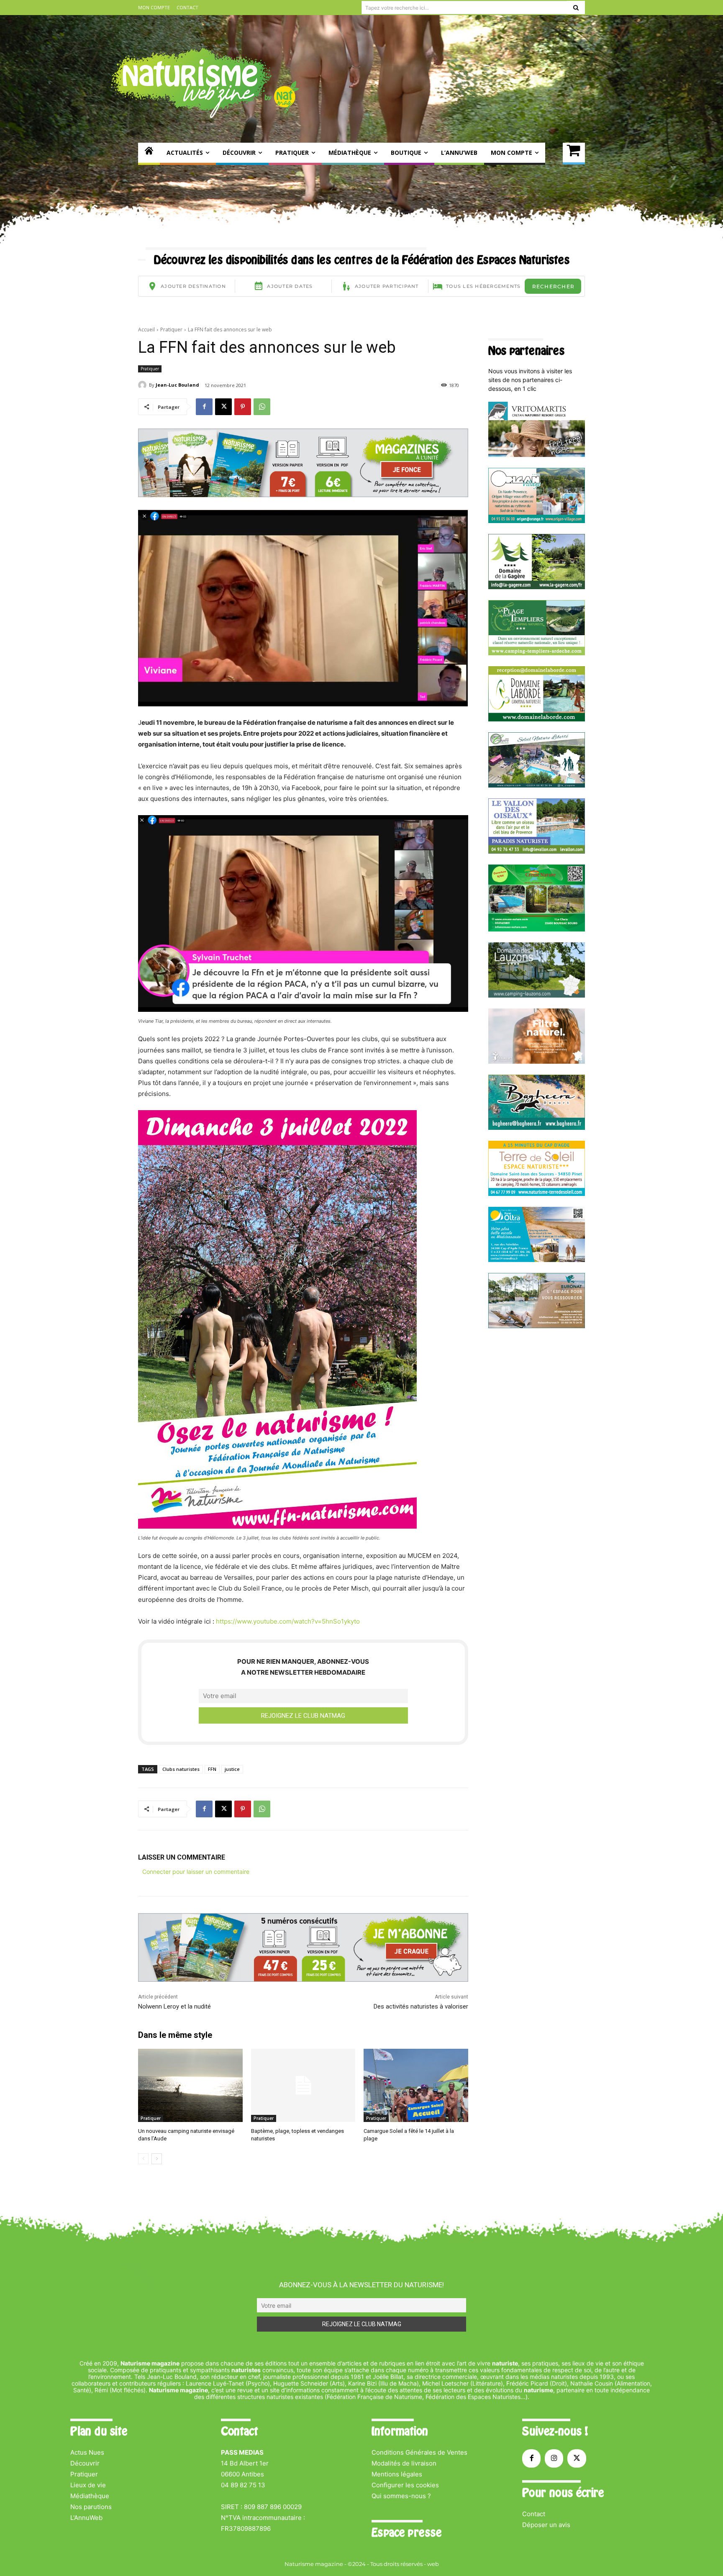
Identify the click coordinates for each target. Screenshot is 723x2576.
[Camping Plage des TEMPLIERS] (537, 653)
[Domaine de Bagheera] (537, 1128)
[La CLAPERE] (537, 785)
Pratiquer (171, 330)
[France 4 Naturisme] (537, 1061)
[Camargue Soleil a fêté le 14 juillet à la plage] (416, 2085)
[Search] (576, 8)
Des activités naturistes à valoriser (421, 2006)
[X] (223, 407)
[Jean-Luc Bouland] (144, 385)
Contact (534, 2514)
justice (232, 1769)
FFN (212, 1769)
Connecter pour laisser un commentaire (196, 1872)
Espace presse (406, 2532)
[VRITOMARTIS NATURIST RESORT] (537, 455)
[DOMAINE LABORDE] (537, 719)
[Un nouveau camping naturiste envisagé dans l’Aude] (190, 2085)
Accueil (146, 330)
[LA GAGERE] (537, 587)
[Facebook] (204, 407)
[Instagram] (554, 2458)
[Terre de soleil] (537, 1194)
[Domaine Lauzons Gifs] (537, 995)
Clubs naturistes (181, 1769)
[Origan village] (537, 521)
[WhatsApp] (262, 407)
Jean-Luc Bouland (177, 385)
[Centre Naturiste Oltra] (537, 1260)
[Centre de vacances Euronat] (537, 1326)
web (433, 2564)
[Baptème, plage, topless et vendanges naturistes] (303, 2085)
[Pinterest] (243, 407)
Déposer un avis (546, 2525)
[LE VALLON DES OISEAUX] (537, 851)
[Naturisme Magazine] (205, 83)
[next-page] (157, 2159)
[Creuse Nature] (537, 929)
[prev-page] (143, 2159)
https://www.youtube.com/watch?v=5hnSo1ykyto (287, 1621)
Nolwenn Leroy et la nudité (174, 2006)
